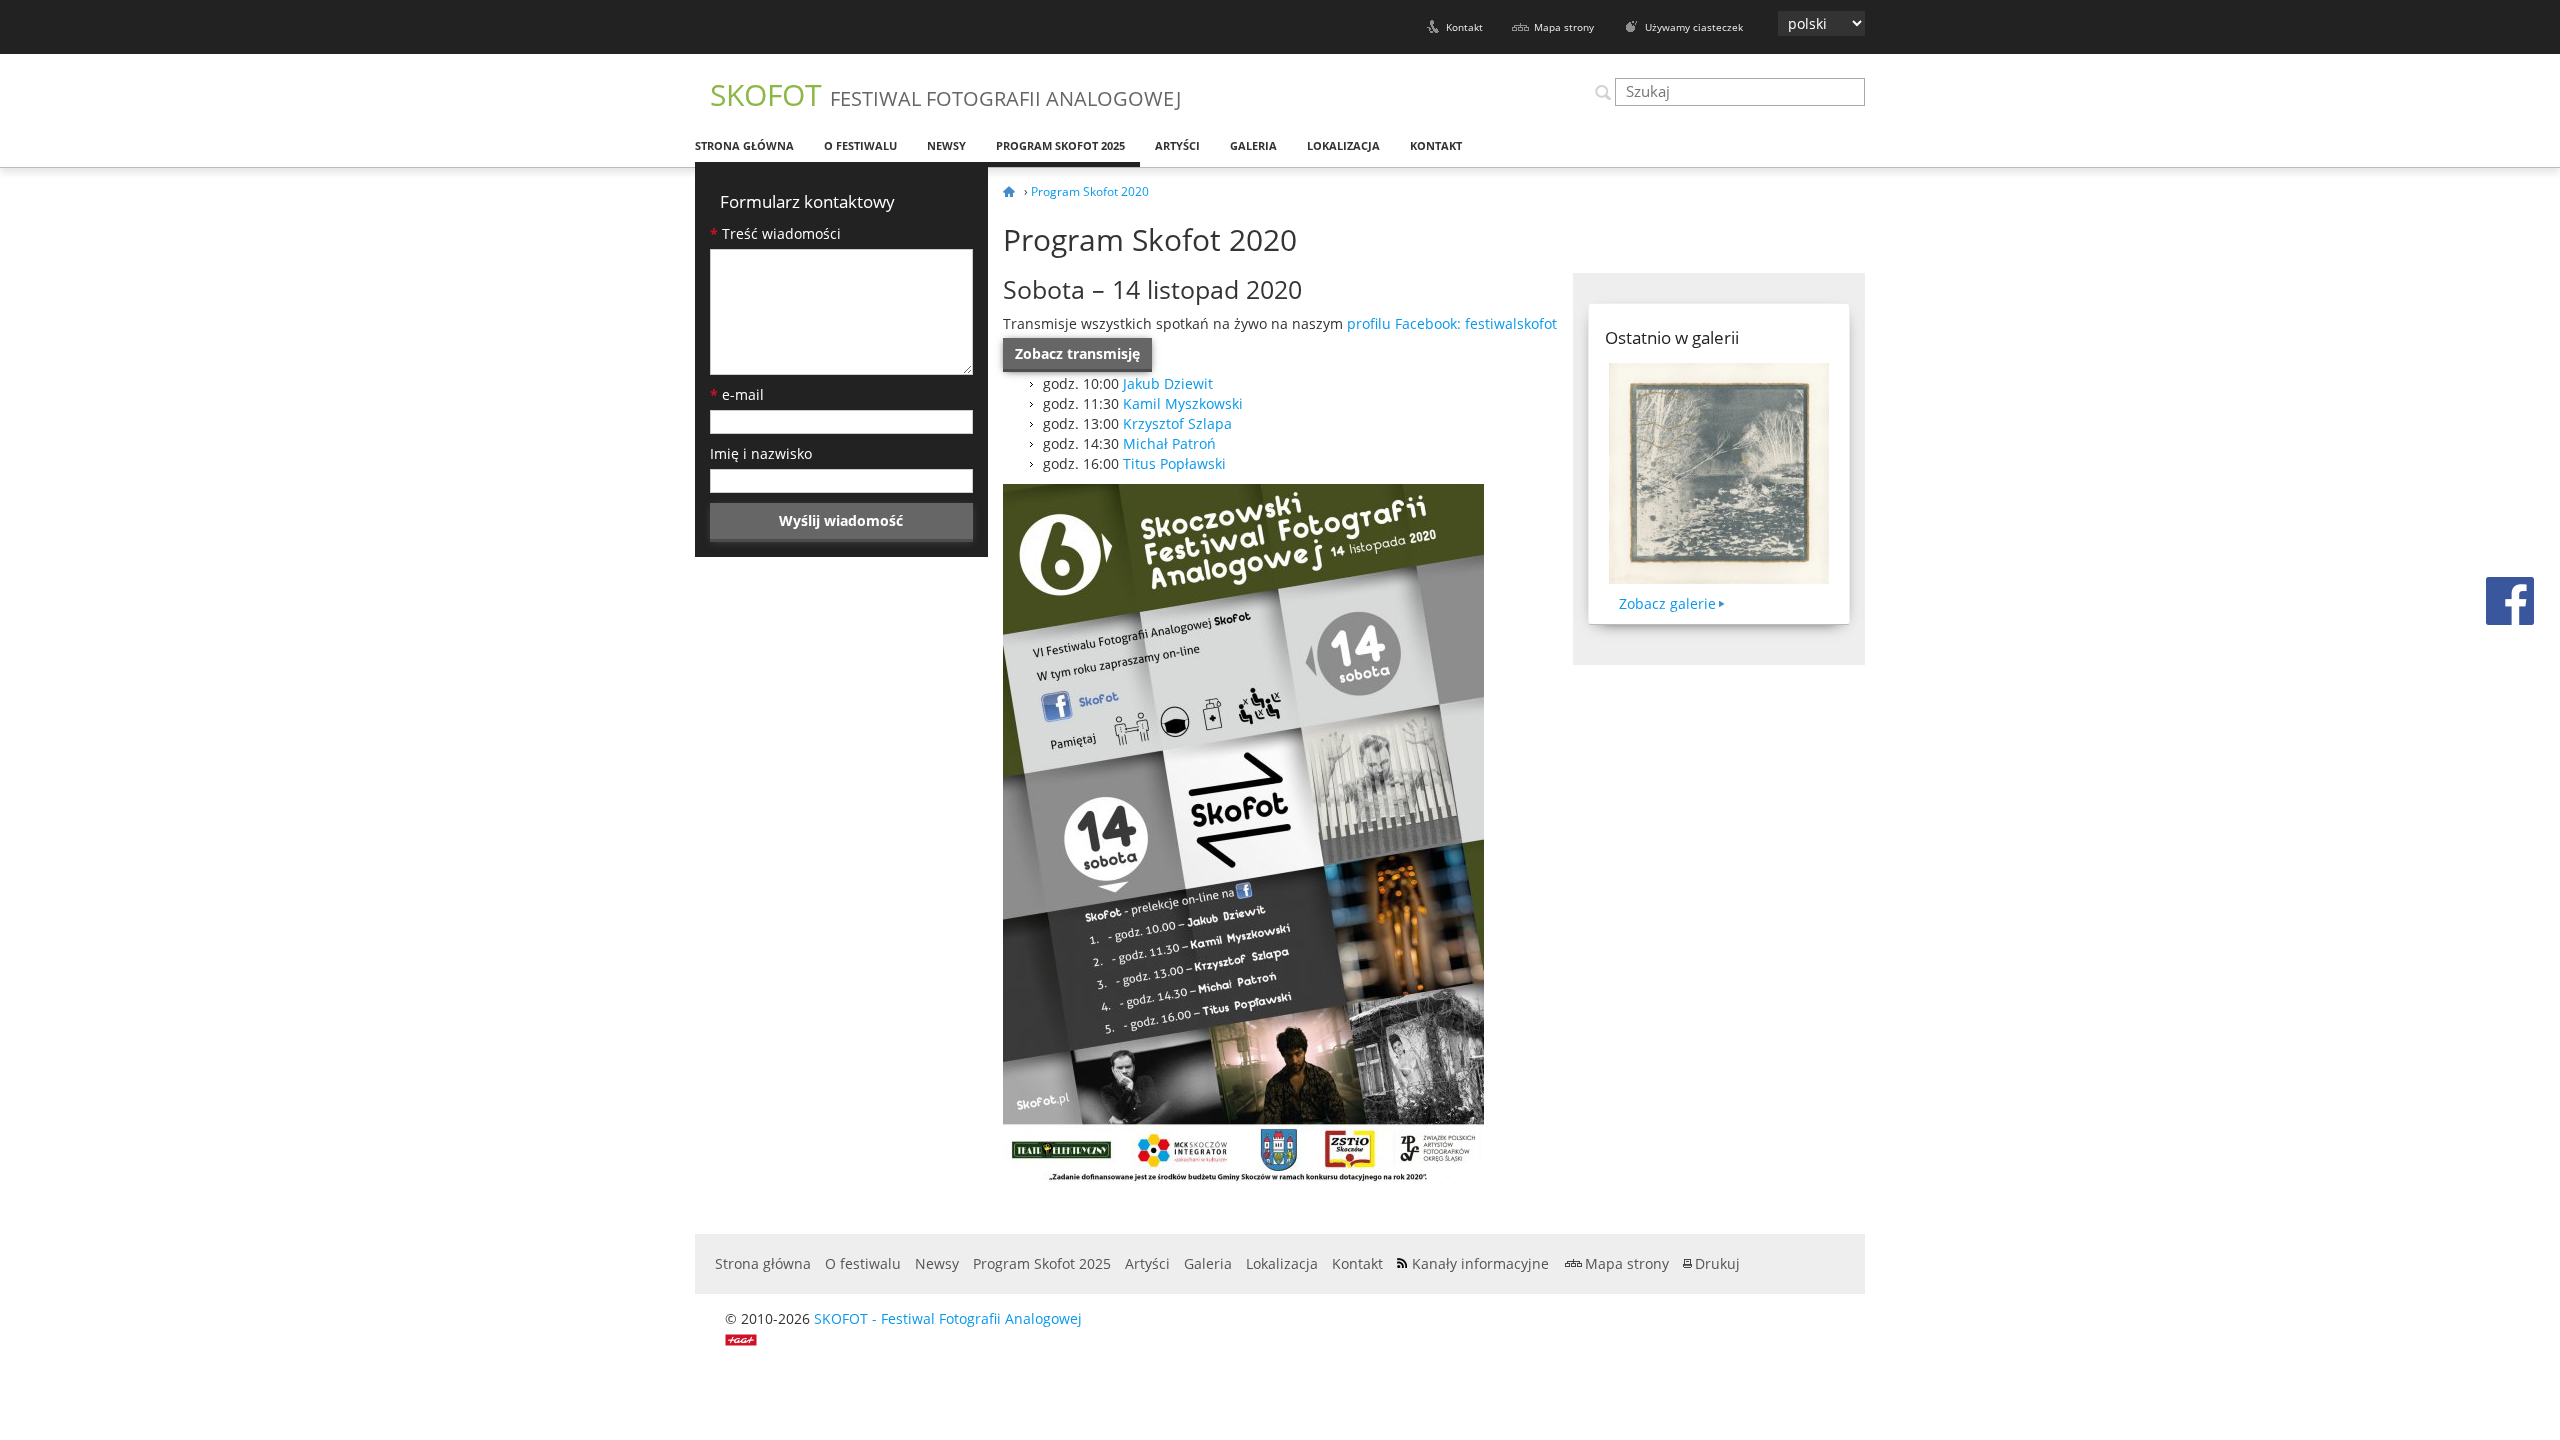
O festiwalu (860, 145)
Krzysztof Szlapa (1177, 423)
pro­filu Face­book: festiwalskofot (1452, 323)
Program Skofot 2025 (1060, 145)
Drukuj (1717, 1263)
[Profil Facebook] (2510, 599)
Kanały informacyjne (1480, 1263)
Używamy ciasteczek (1694, 27)
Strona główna (744, 145)
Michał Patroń (1169, 443)
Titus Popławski (1174, 463)
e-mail (737, 394)
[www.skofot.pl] (1012, 191)
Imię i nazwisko (761, 453)
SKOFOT (945, 94)
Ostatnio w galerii (1672, 337)
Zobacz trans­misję (1077, 353)
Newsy (946, 145)
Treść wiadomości (775, 233)
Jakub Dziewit (1168, 383)
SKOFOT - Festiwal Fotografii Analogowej (948, 1318)
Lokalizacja (1343, 145)
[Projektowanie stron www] (747, 1338)
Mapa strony (1564, 27)
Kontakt (1464, 27)
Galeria (1253, 145)
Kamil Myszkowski (1183, 403)
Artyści (1177, 145)
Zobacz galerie (1667, 603)
